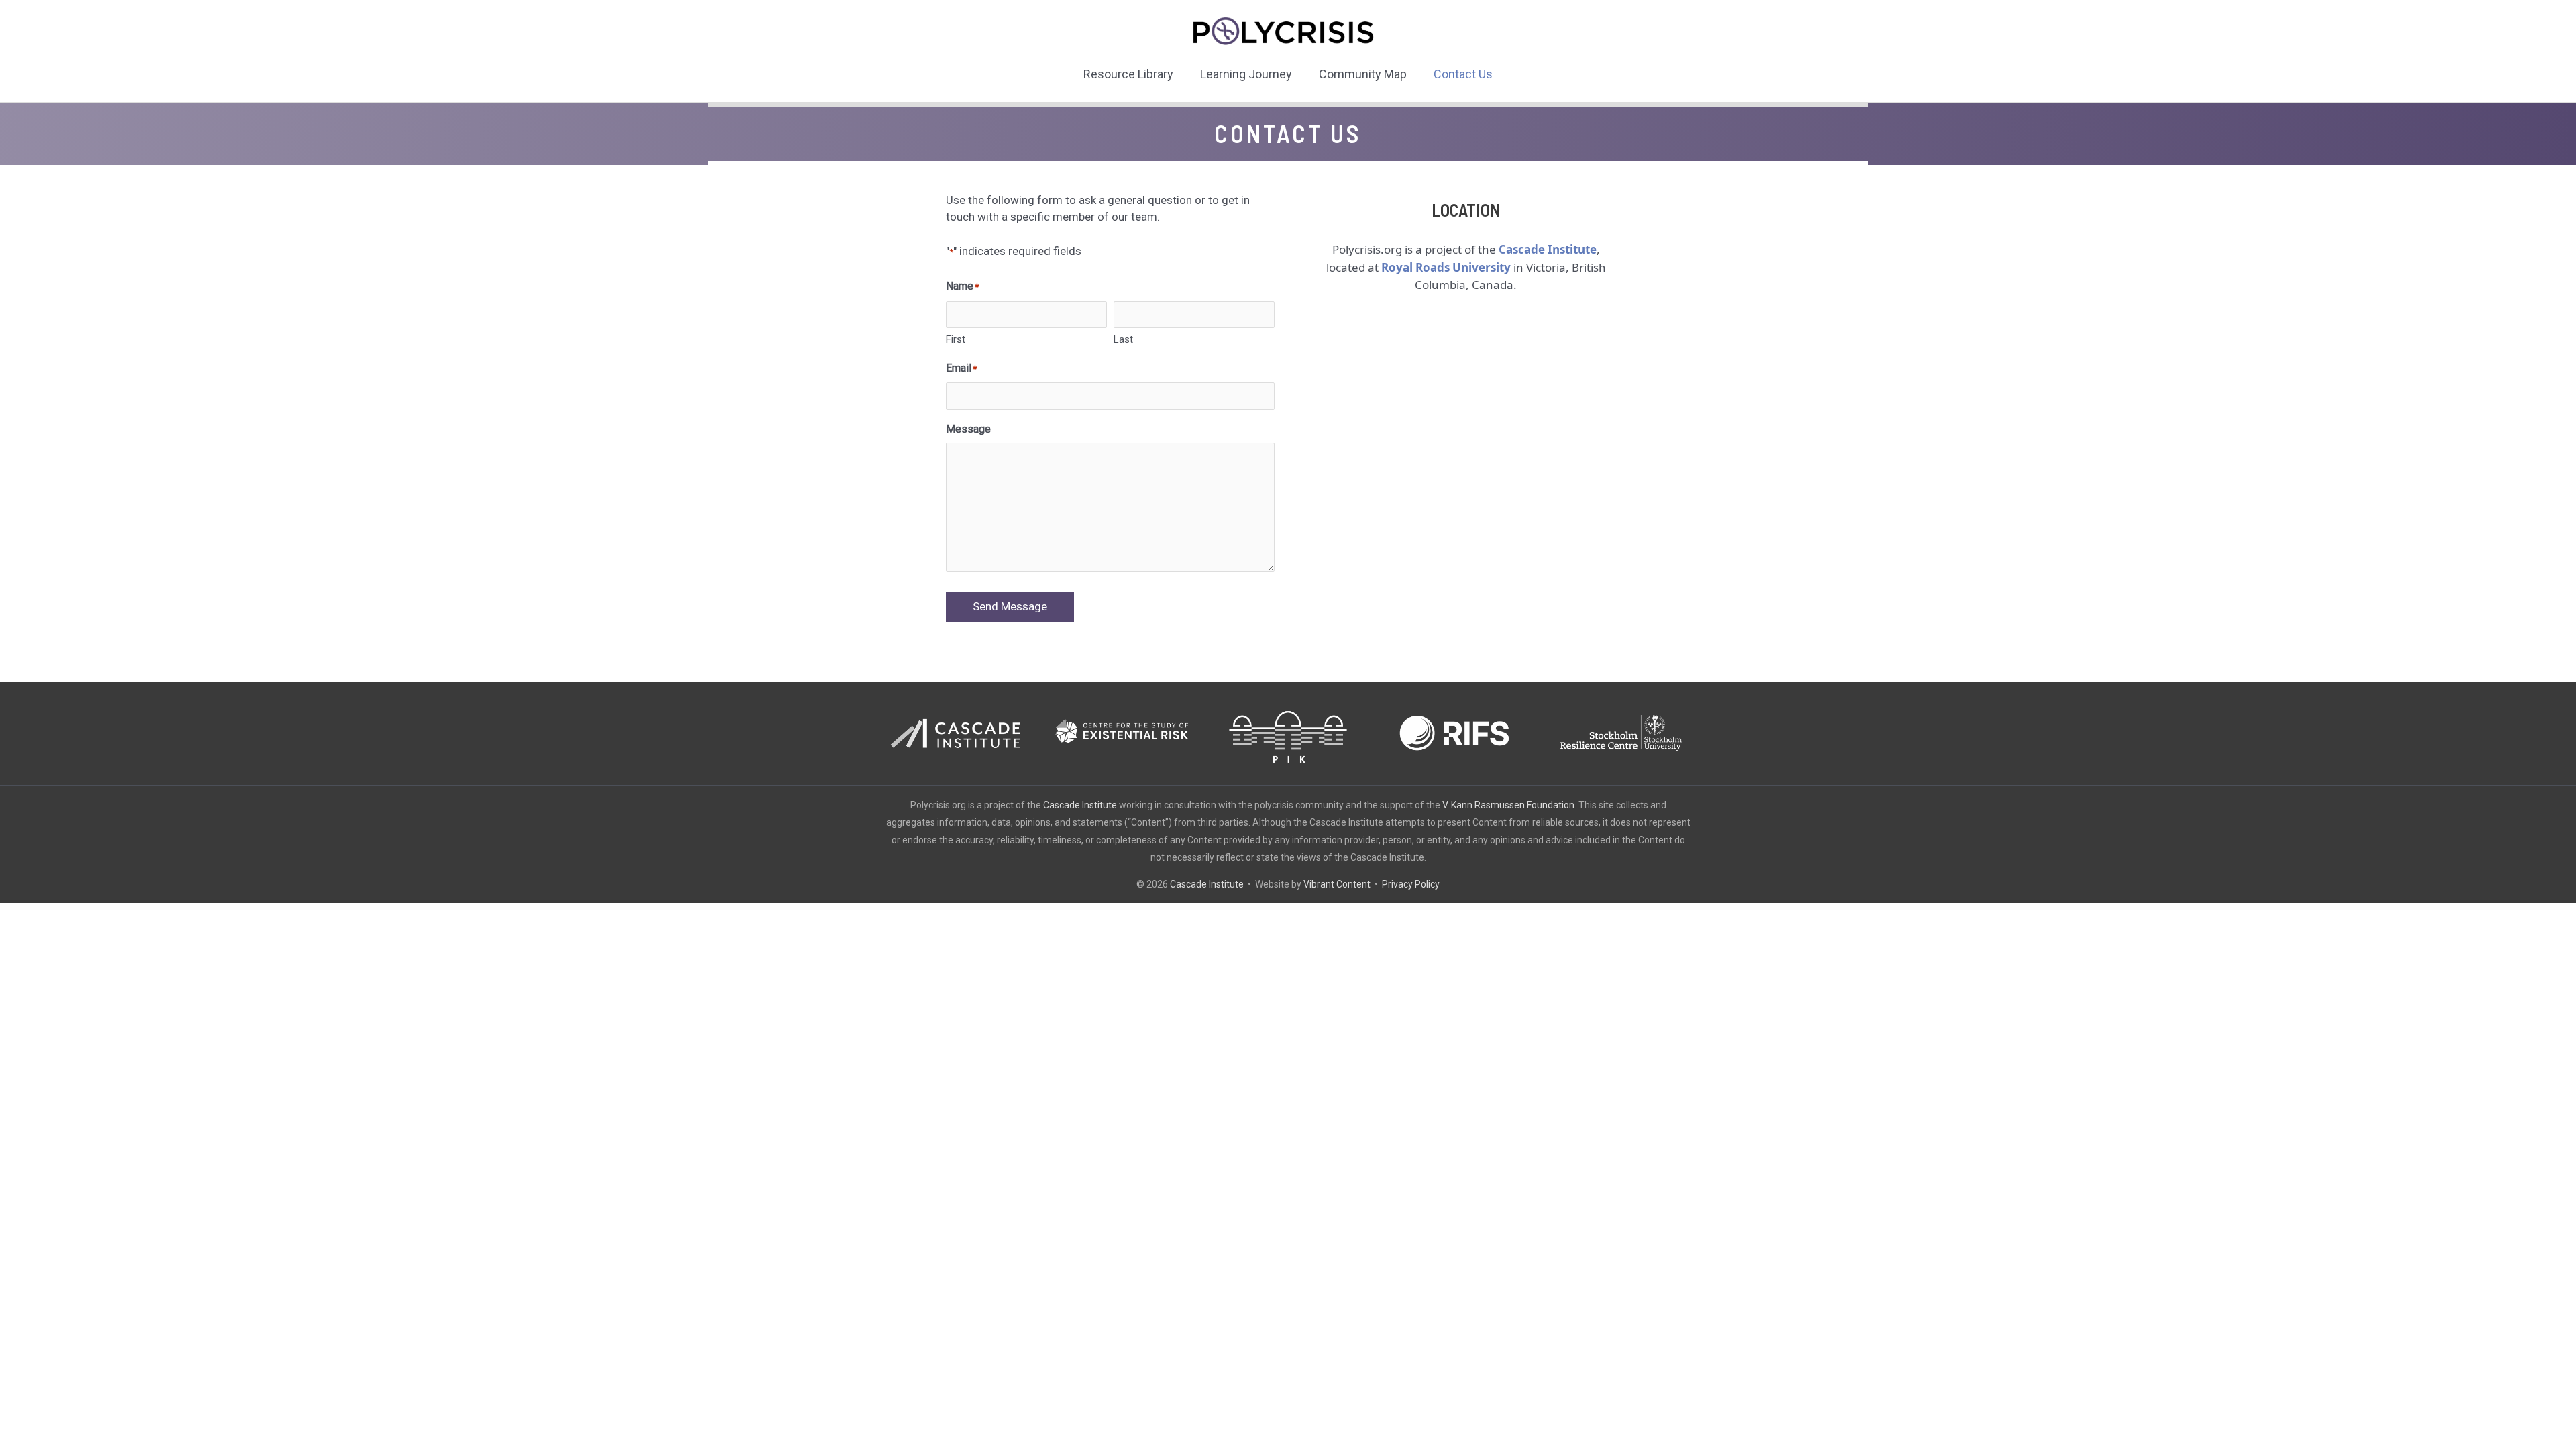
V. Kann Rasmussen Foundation (1508, 805)
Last (1123, 339)
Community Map (1363, 74)
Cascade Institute (1080, 805)
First (956, 339)
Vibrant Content (1337, 884)
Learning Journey (1246, 74)
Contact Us (1463, 74)
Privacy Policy (1411, 884)
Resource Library (1128, 74)
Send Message (1010, 606)
